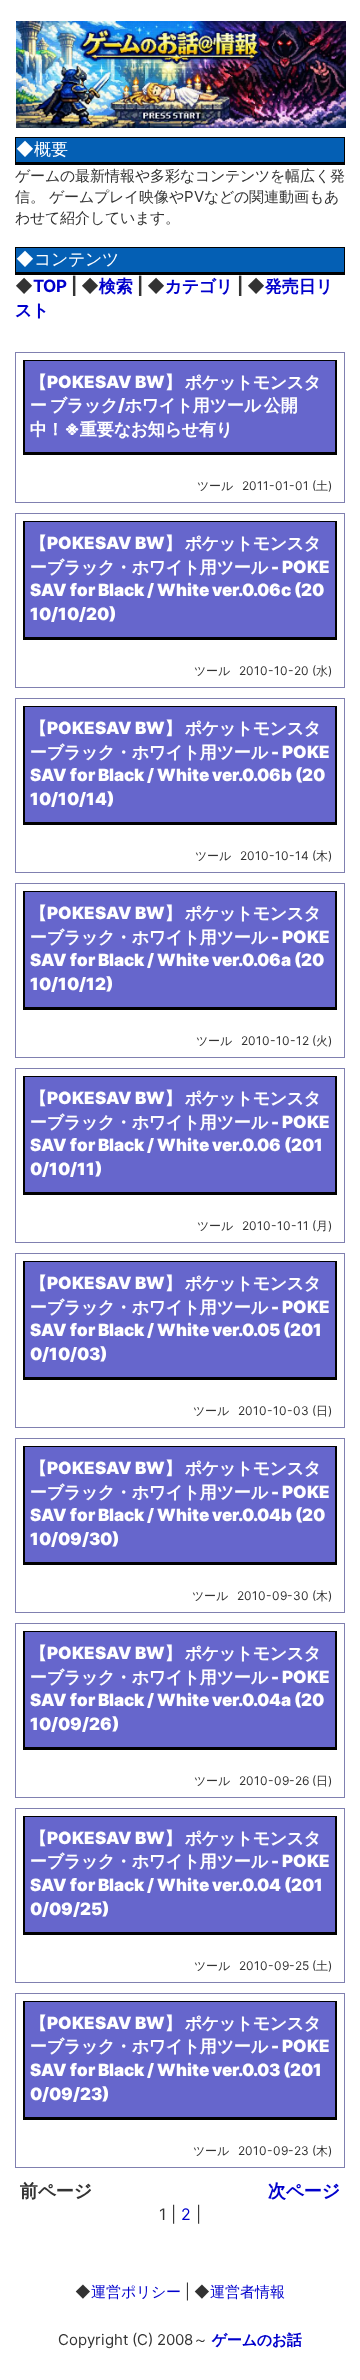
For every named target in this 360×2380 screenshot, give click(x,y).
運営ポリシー (136, 2291)
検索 (116, 286)
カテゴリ (199, 286)
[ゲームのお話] (181, 127)
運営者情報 (247, 2291)
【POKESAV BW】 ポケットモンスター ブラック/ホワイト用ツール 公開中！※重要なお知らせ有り (175, 406)
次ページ (304, 2190)
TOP (50, 286)
